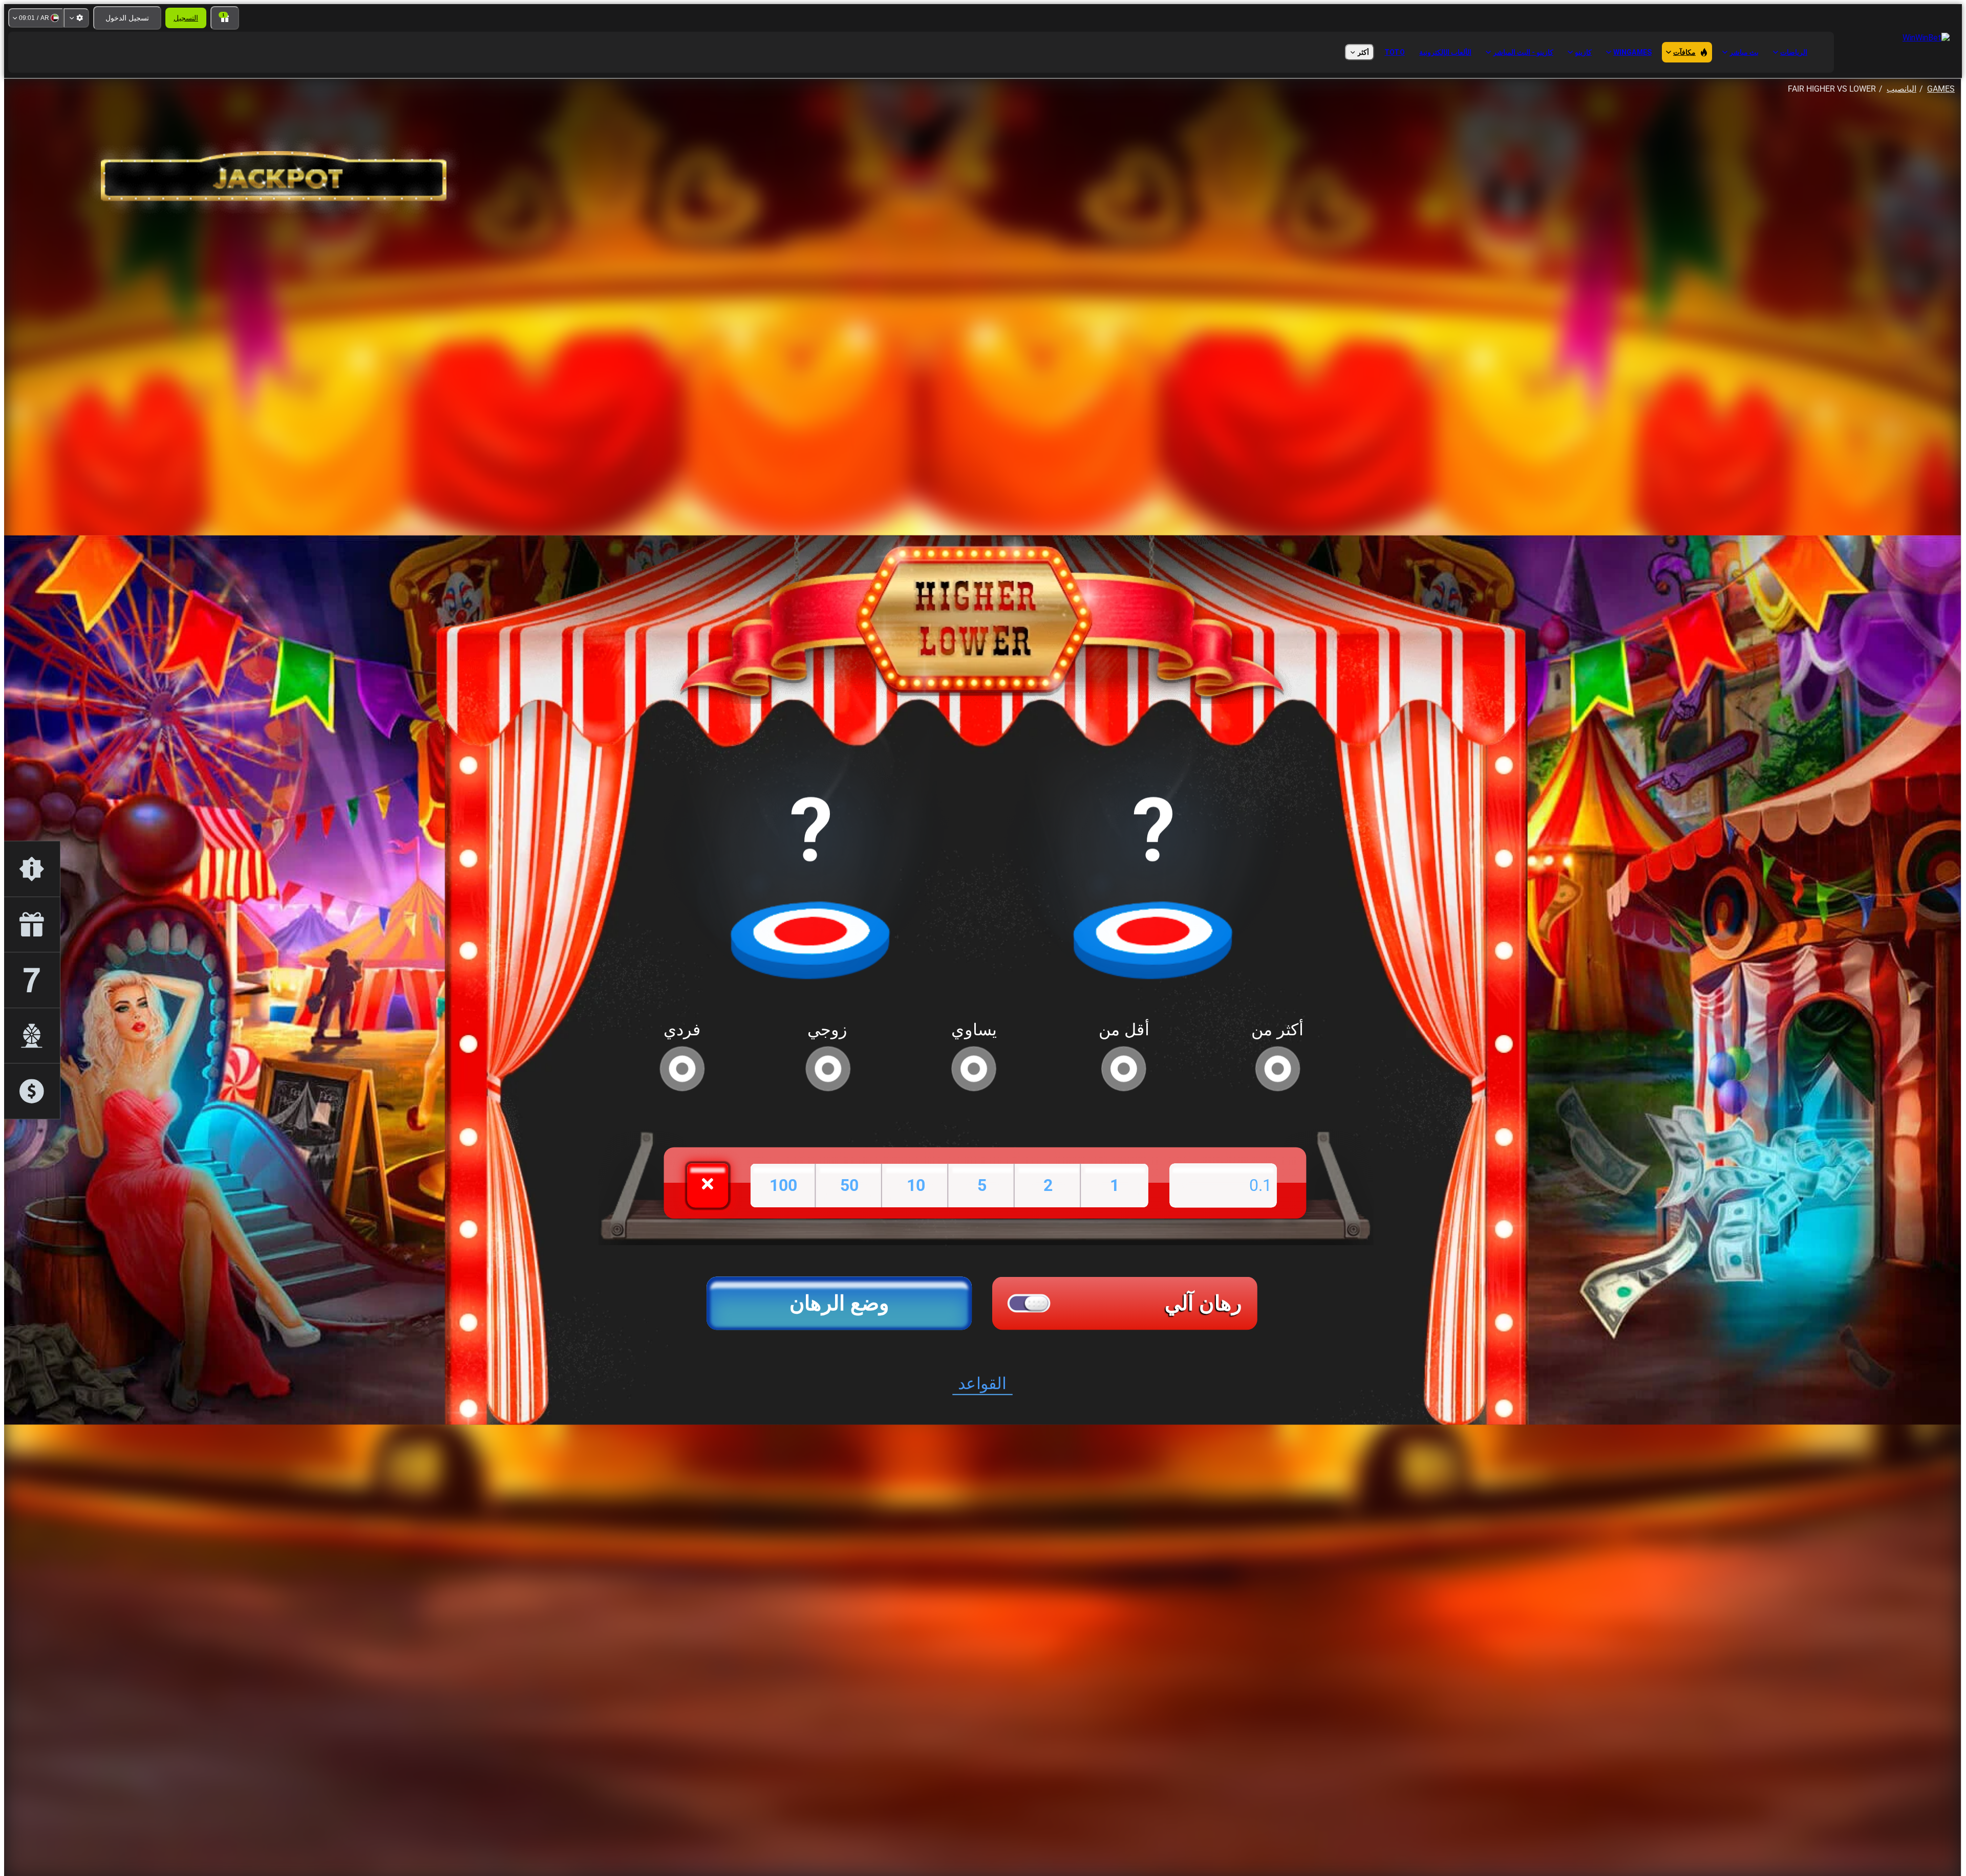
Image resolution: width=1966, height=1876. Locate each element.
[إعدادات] (76, 18)
